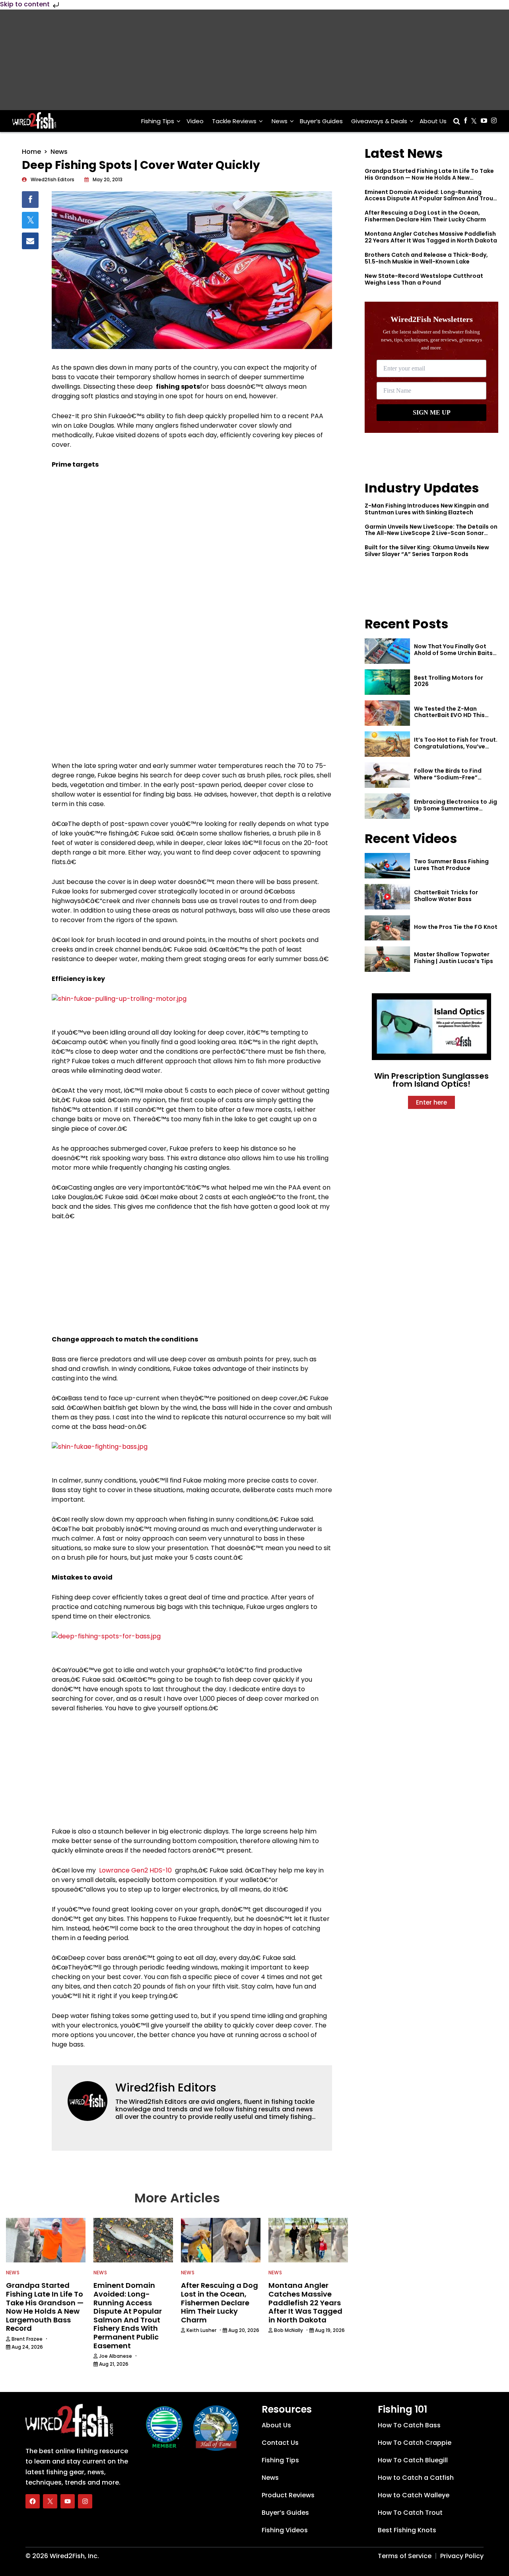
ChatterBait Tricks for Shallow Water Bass (446, 896)
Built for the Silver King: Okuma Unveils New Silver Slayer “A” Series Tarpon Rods (427, 551)
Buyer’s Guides (321, 121)
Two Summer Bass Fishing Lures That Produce (451, 865)
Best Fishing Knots (407, 2530)
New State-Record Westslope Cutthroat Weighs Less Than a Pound (424, 279)
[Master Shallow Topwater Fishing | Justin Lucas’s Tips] (387, 959)
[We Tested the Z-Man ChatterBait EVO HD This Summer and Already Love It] (387, 713)
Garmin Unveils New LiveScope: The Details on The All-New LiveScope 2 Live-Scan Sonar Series (431, 533)
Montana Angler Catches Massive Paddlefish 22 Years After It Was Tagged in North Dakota (431, 237)
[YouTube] (68, 2501)
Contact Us (280, 2443)
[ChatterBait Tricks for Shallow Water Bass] (387, 897)
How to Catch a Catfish (416, 2478)
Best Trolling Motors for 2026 (449, 681)
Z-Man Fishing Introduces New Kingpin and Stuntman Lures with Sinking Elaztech (427, 509)
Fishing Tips (158, 121)
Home (31, 152)
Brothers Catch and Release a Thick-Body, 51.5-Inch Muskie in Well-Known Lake (426, 258)
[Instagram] (85, 2501)
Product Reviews (288, 2495)
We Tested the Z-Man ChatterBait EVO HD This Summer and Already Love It (455, 715)
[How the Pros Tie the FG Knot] (387, 928)
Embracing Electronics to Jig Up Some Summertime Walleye (456, 808)
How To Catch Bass (409, 2425)
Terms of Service (405, 2556)
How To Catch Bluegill (413, 2460)
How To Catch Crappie (415, 2443)
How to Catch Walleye (414, 2495)
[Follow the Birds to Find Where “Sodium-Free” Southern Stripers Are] (387, 775)
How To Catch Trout (410, 2513)
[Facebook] (33, 2501)
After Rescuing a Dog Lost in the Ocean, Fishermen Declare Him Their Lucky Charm (425, 216)
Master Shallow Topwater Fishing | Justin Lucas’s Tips (454, 958)
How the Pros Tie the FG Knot (456, 927)
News (280, 121)
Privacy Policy (462, 2556)
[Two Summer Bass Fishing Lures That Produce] (387, 866)
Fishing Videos (285, 2530)
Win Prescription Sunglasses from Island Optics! (431, 1080)
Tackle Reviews (234, 121)
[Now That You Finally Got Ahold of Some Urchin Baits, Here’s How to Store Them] (387, 651)
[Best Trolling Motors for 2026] (387, 682)
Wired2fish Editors (166, 2088)
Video (195, 121)
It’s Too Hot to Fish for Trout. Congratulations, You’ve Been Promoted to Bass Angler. (456, 750)
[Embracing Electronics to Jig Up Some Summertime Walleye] (387, 806)
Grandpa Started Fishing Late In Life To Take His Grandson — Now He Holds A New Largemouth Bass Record (429, 178)
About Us (433, 121)
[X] (50, 2501)
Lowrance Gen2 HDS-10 (135, 1870)
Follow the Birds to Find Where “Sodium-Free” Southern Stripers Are (448, 777)
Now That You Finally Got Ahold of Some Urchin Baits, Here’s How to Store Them (454, 653)
